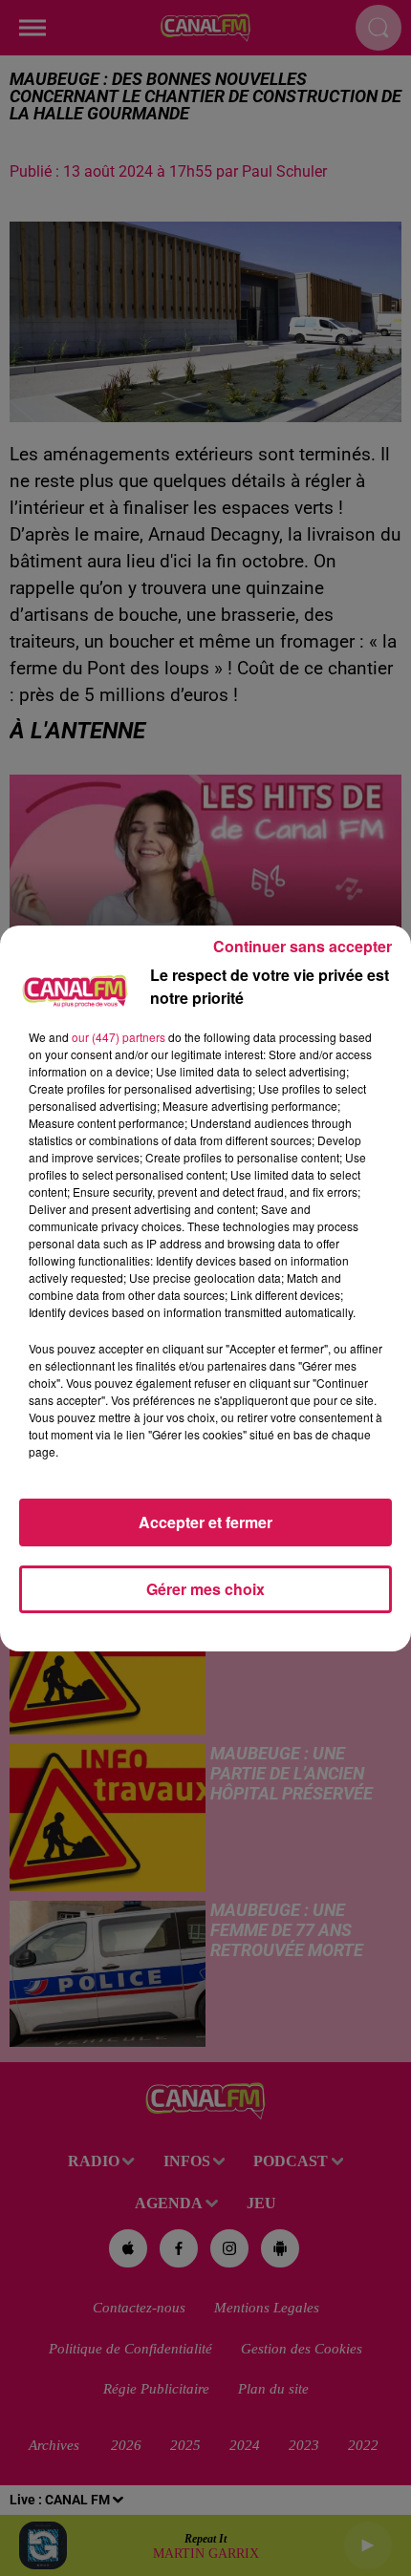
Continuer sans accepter (303, 946)
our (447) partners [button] (119, 1037)
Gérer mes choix (205, 1589)
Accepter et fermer (205, 1522)
